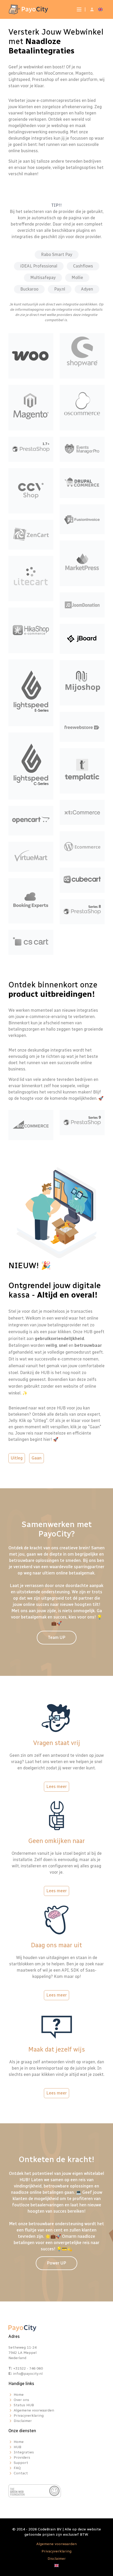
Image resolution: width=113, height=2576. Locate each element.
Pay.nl (60, 289)
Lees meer (56, 1787)
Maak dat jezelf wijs (57, 2049)
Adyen (87, 289)
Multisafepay (43, 278)
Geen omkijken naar (57, 1841)
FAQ (17, 2468)
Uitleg (17, 1458)
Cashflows (83, 266)
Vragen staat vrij (57, 1743)
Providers (22, 2457)
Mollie (77, 278)
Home (19, 2395)
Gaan (37, 1458)
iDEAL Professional (39, 266)
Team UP (57, 1637)
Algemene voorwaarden (34, 2410)
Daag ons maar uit (56, 1945)
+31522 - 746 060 (28, 2368)
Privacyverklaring (29, 2416)
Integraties (24, 2452)
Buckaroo (29, 289)
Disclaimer (23, 2421)
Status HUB (24, 2405)
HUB (17, 2447)
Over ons (21, 2400)
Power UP (56, 2263)
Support (21, 2463)
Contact (21, 2473)
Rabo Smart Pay (57, 255)
